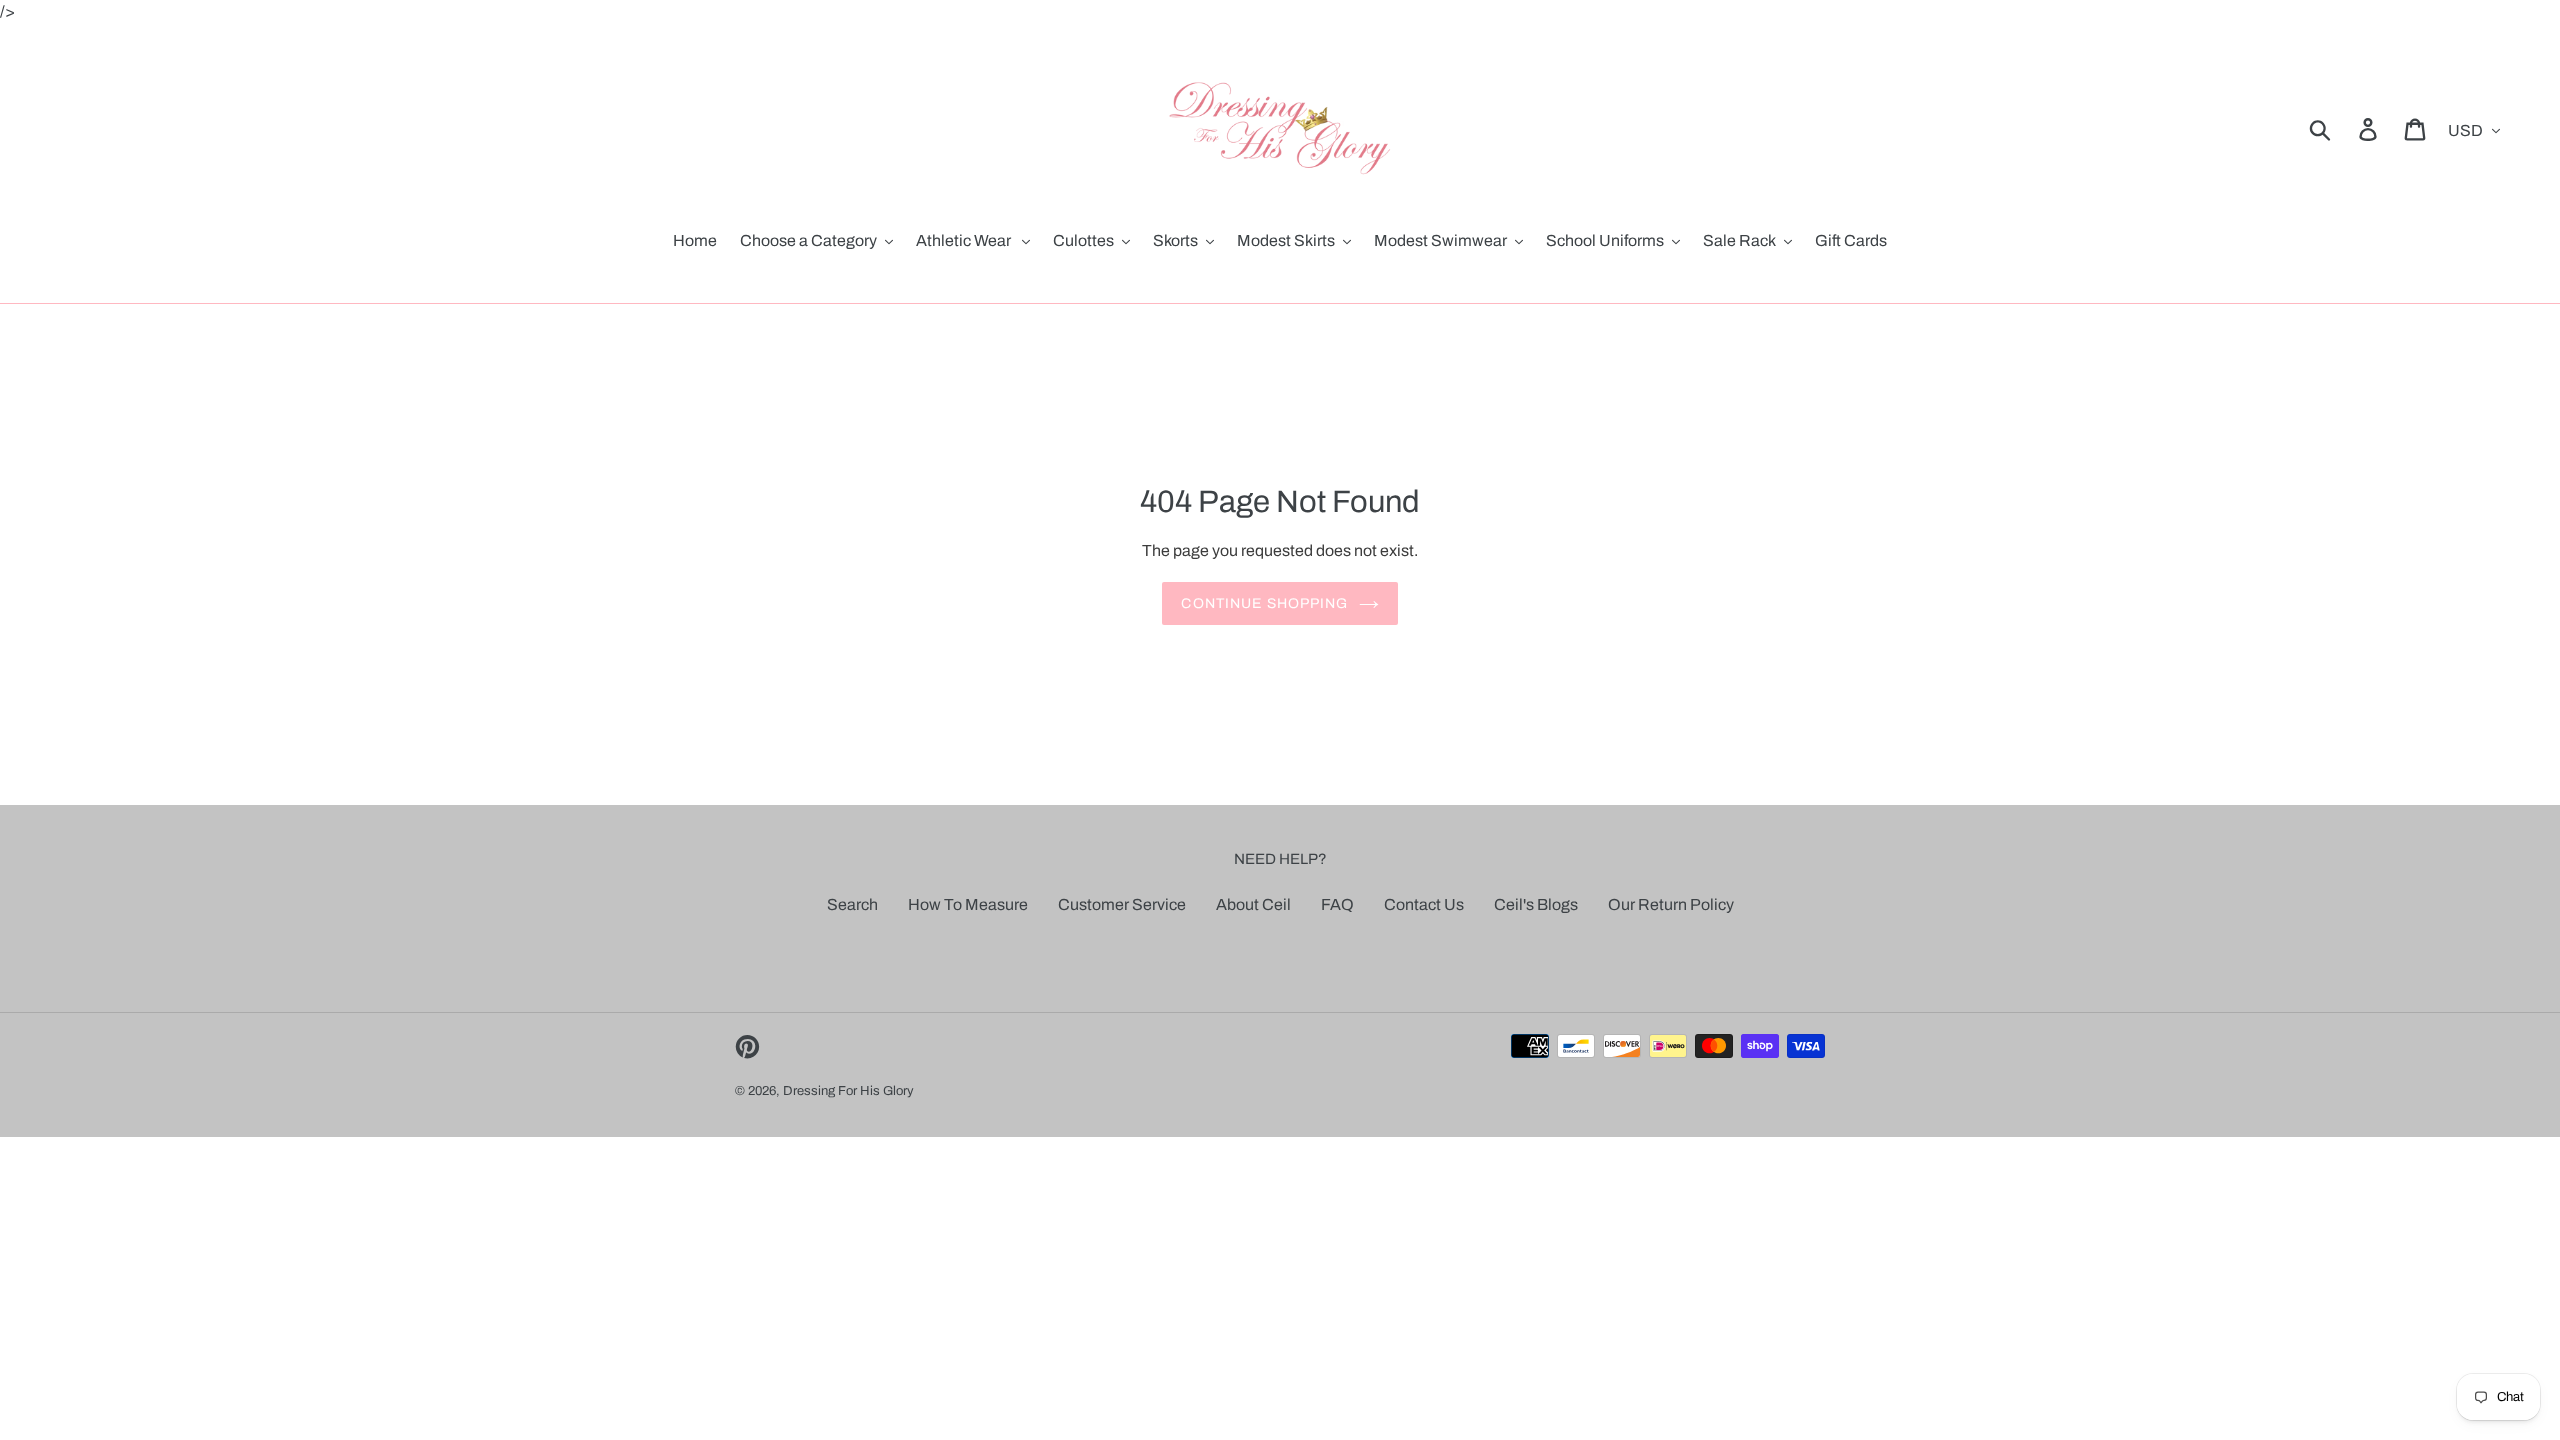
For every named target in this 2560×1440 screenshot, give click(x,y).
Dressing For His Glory (848, 1091)
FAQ (1337, 904)
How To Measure (968, 904)
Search (852, 904)
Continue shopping (1264, 603)
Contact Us (1424, 904)
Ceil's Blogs (1536, 904)
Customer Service (1122, 904)
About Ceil (1253, 904)
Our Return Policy (1671, 904)
